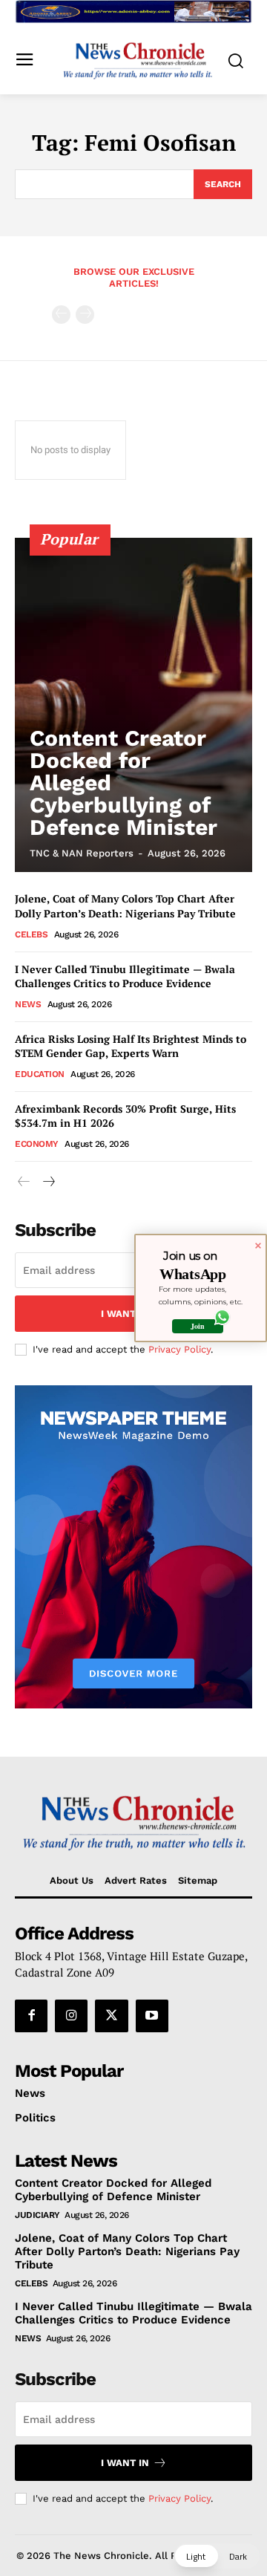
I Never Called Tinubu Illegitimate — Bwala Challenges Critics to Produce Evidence (125, 976)
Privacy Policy (179, 1349)
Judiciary (37, 2215)
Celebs (31, 934)
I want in (125, 1314)
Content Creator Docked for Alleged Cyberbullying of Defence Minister (113, 2190)
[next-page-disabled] (85, 315)
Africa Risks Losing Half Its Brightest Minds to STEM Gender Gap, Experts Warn (131, 1046)
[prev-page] (61, 315)
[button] (217, 2556)
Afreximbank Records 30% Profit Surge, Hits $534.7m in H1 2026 (125, 1116)
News (28, 1004)
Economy (37, 1144)
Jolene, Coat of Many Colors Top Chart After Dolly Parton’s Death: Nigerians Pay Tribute (125, 906)
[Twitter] (111, 2016)
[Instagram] (71, 2016)
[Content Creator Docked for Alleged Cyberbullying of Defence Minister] (133, 705)
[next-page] (48, 1182)
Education (40, 1074)
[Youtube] (152, 2016)
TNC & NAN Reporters (82, 853)
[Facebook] (31, 2016)
